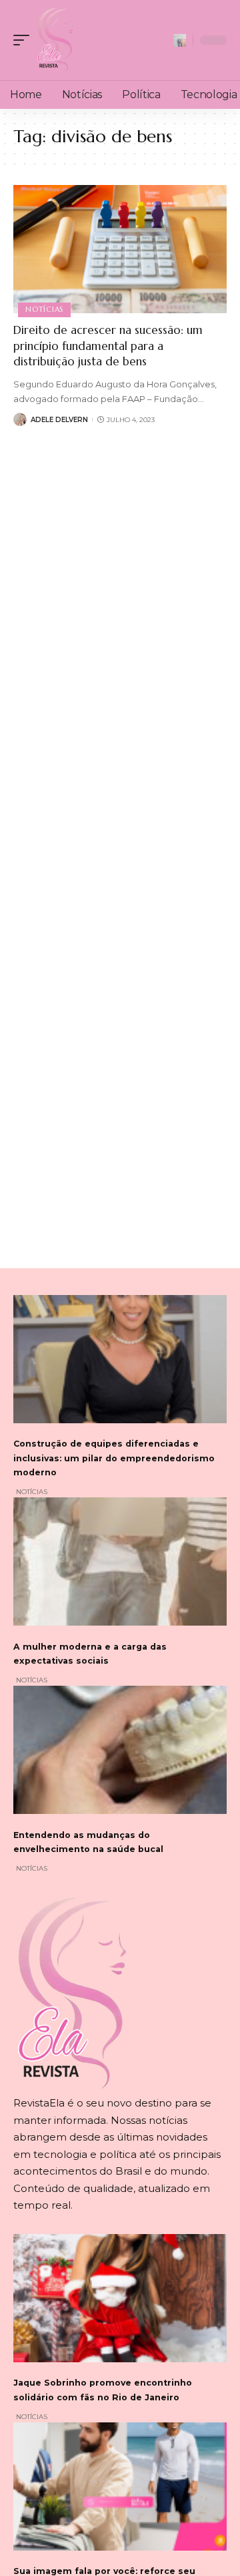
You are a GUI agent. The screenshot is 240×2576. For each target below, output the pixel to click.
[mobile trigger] (25, 40)
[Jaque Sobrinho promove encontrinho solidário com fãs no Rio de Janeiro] (120, 2298)
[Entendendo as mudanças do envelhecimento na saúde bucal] (120, 1750)
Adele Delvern (59, 420)
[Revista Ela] (55, 40)
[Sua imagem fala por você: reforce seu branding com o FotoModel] (120, 2487)
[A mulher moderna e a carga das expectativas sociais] (120, 1561)
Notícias (44, 309)
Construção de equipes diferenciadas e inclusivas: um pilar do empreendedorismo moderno (114, 1458)
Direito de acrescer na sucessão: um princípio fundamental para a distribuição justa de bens (108, 346)
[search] (180, 40)
